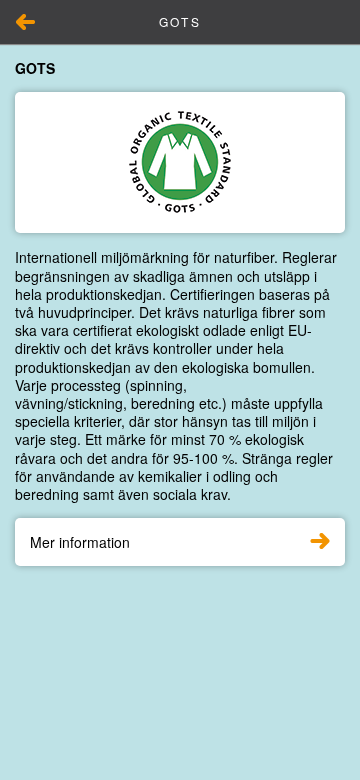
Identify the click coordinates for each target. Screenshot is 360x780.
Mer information (80, 542)
